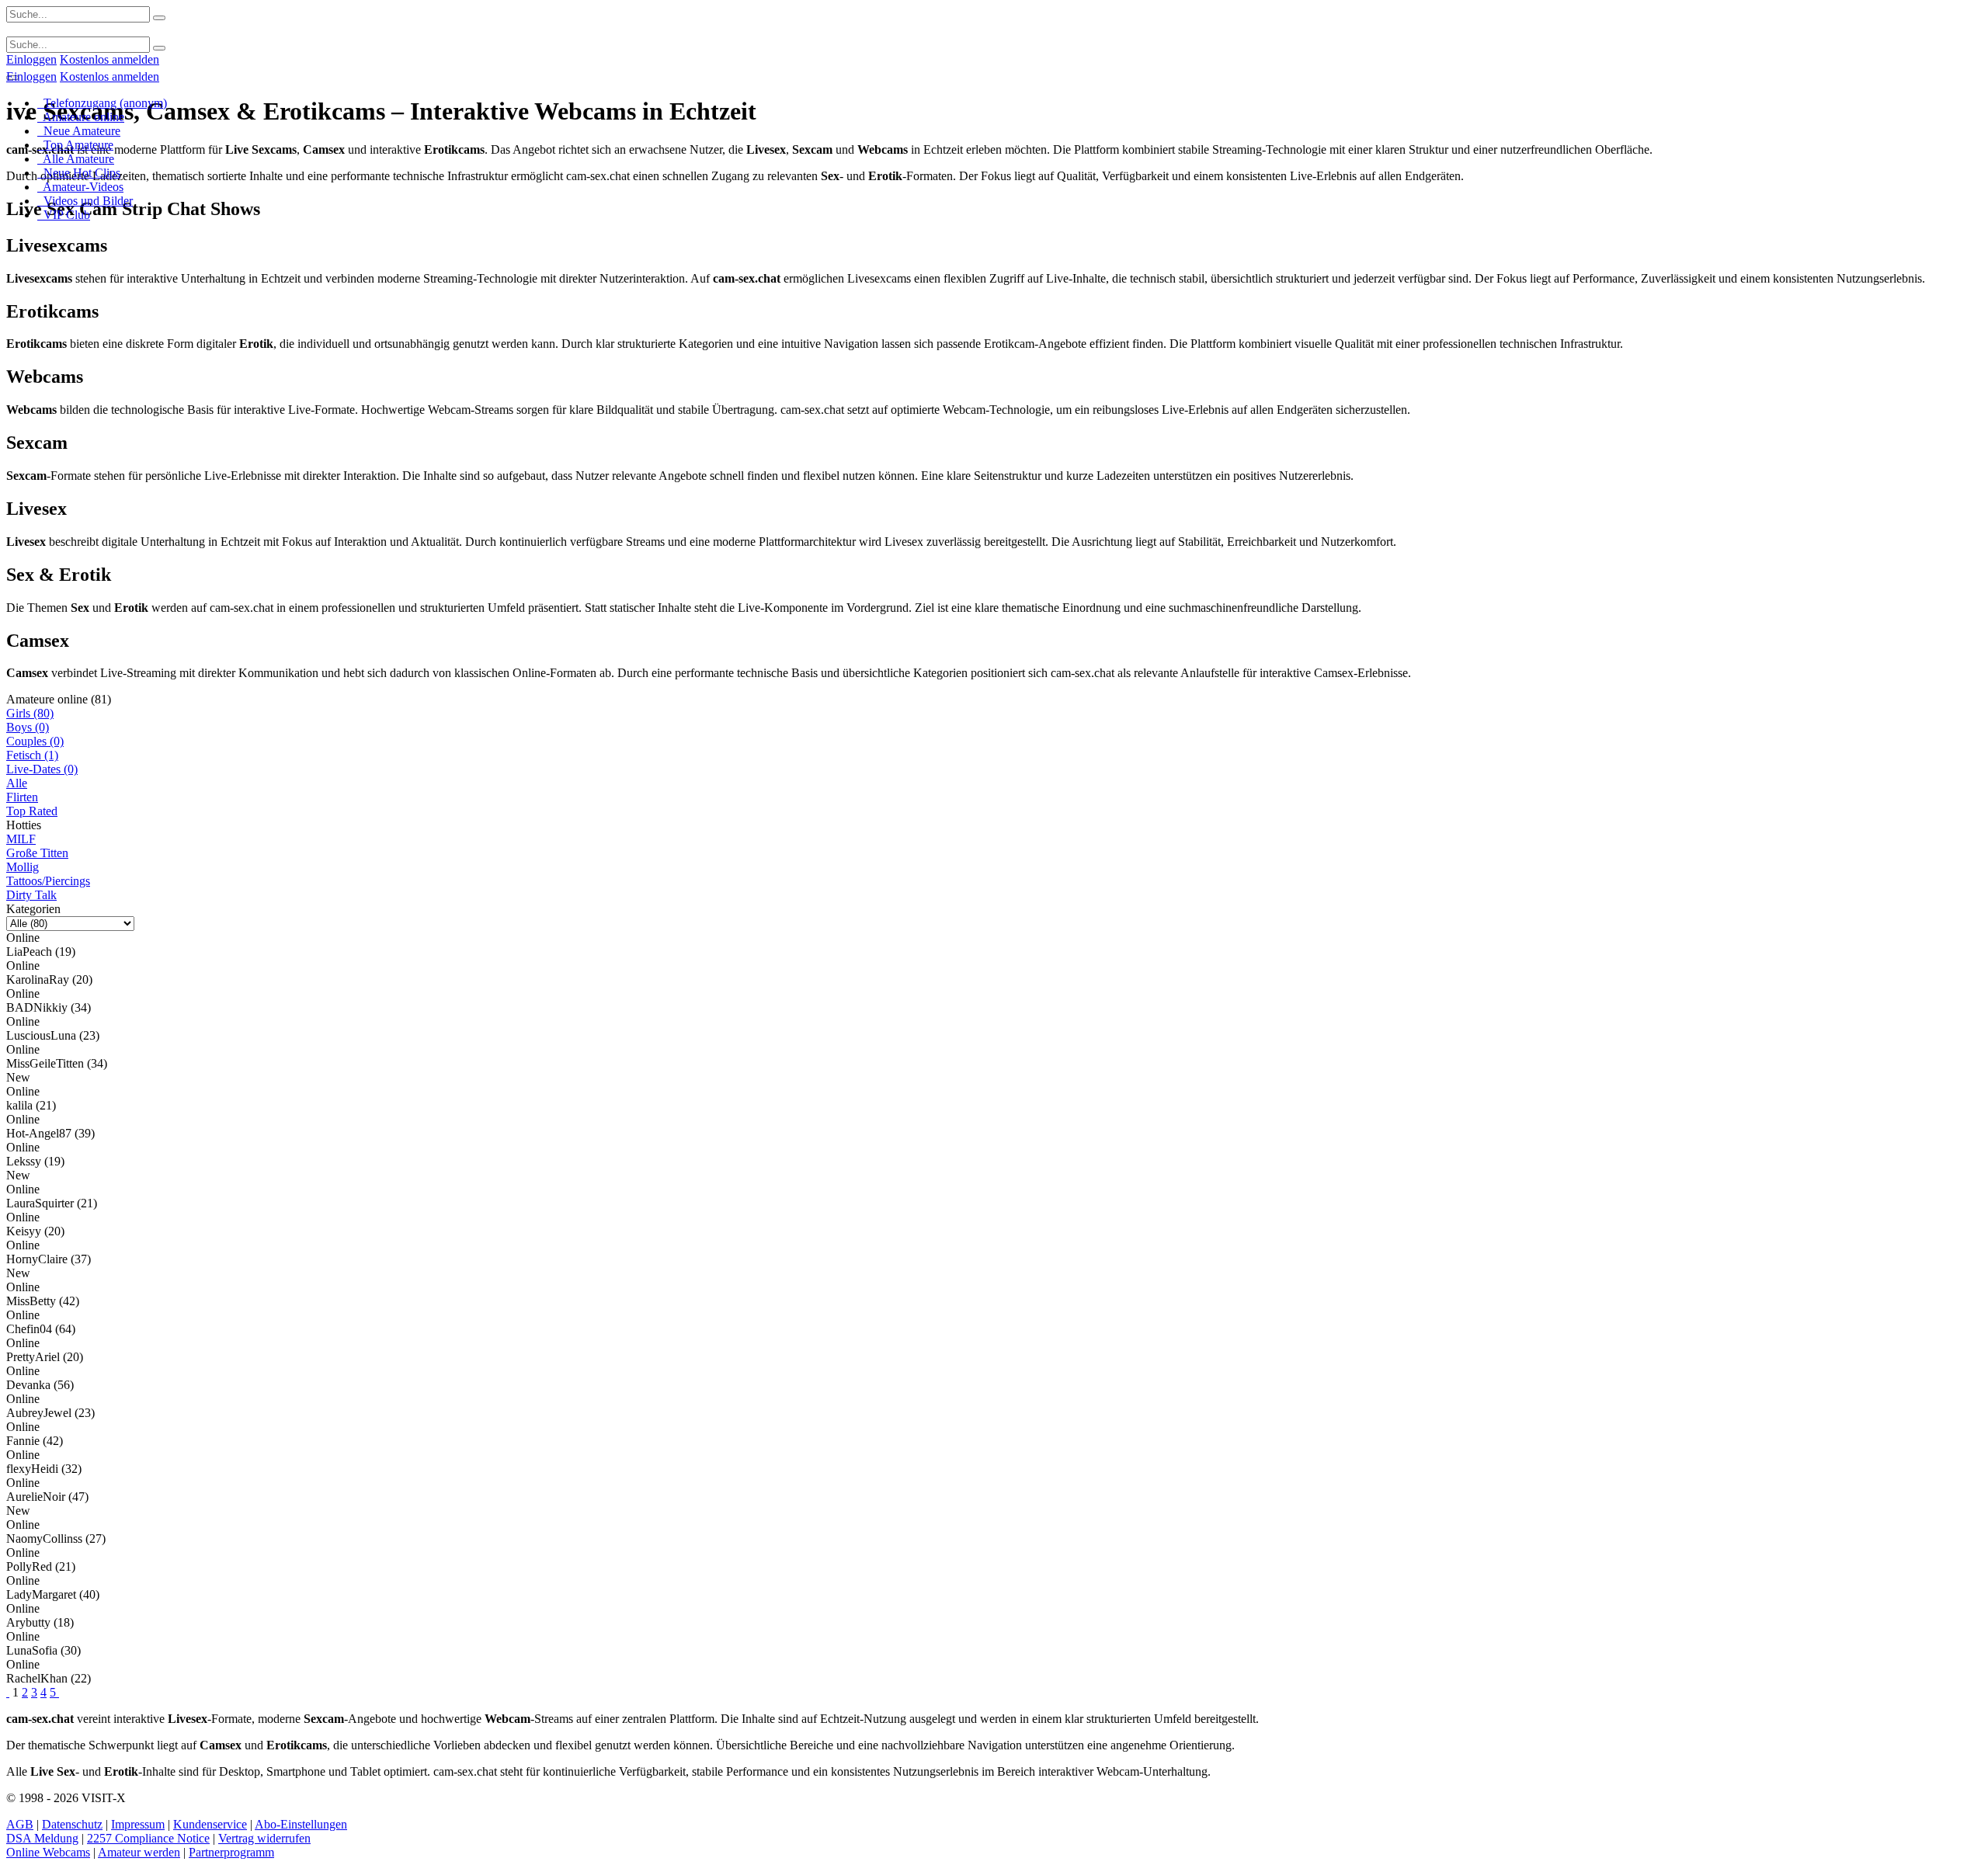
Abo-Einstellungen (301, 1824)
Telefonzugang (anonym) (102, 103)
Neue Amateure (79, 131)
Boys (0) (28, 727)
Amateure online (81, 117)
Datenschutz (72, 1824)
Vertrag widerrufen (264, 1838)
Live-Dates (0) (42, 769)
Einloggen (31, 59)
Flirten (22, 797)
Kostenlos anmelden (109, 59)
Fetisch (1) (32, 755)
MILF (21, 839)
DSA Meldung (42, 1838)
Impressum (138, 1824)
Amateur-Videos (80, 187)
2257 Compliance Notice (148, 1838)
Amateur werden (139, 1852)
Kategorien (33, 909)
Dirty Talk (31, 895)
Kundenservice (210, 1824)
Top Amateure (75, 145)
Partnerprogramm (231, 1852)
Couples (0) (35, 741)
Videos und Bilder (85, 201)
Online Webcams (48, 1852)
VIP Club (64, 215)
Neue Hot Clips (79, 173)
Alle (17, 783)
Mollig (23, 867)
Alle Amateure (76, 159)
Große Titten (37, 853)
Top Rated (32, 811)
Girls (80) (30, 713)
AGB (20, 1824)
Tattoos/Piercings (48, 881)
